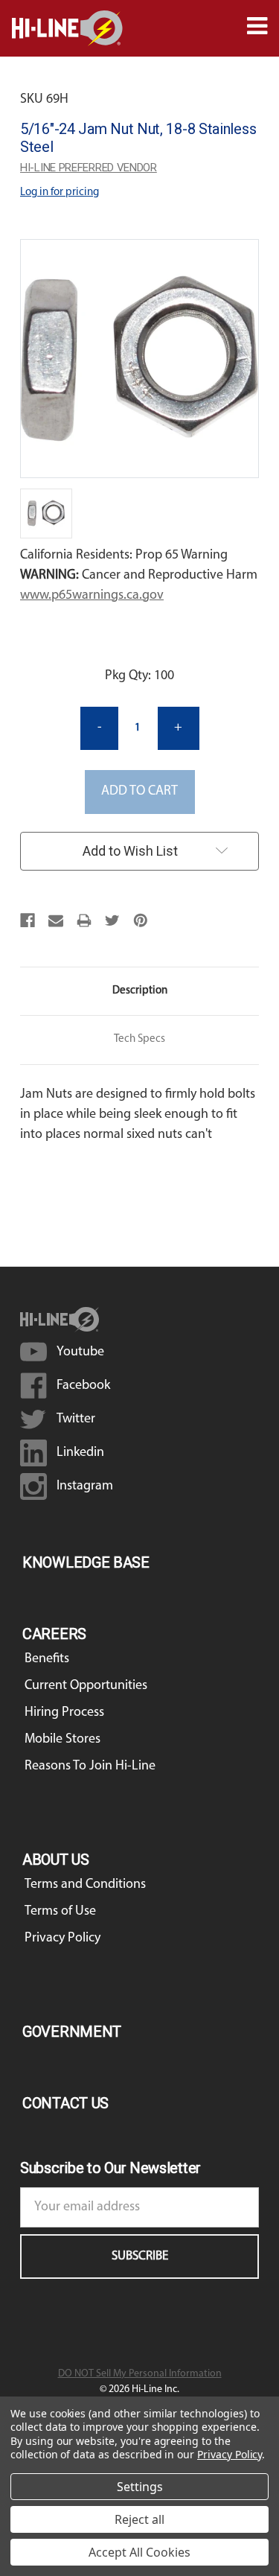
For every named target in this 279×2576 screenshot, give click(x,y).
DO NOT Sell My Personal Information (140, 2374)
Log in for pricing (60, 193)
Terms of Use (60, 1912)
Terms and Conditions (85, 1885)
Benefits (47, 1659)
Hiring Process (64, 1713)
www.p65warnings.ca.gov (92, 596)
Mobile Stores (62, 1740)
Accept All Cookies (139, 2552)
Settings (140, 2487)
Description (140, 991)
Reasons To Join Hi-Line (90, 1766)
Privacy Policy (62, 1939)
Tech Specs (139, 1039)
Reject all (139, 2519)
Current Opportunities (86, 1686)
